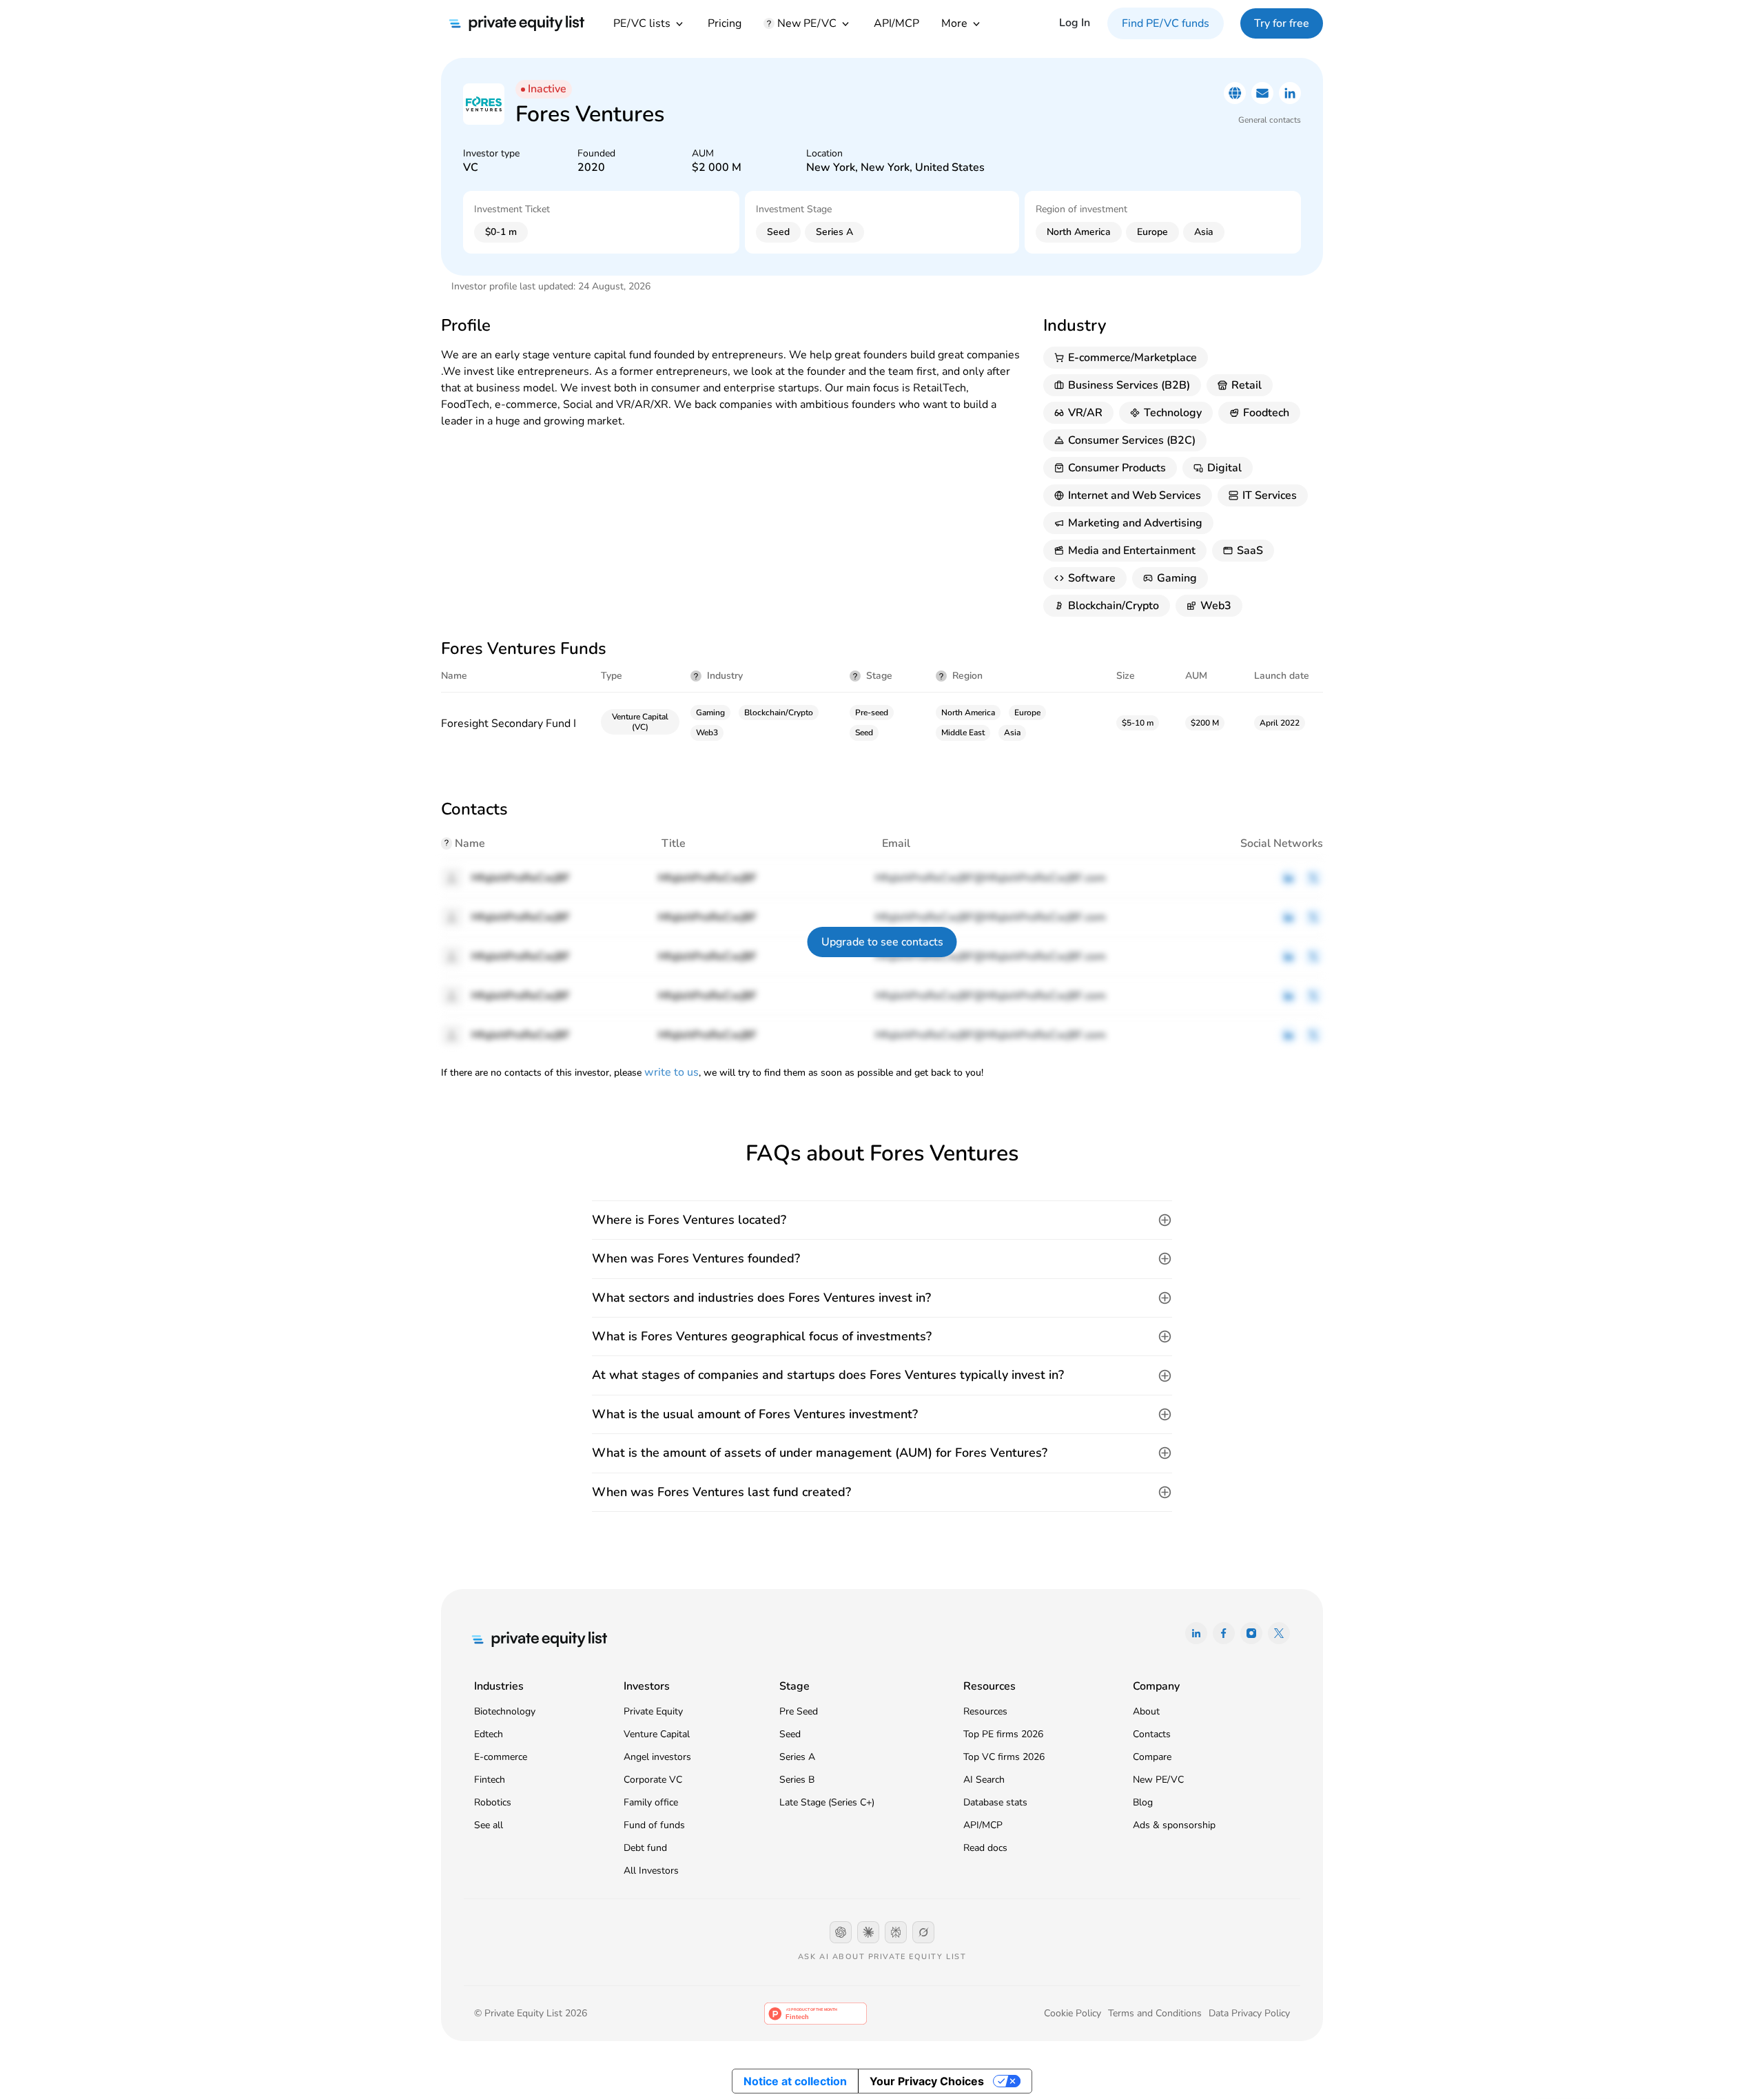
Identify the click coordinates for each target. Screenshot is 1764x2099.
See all (489, 1825)
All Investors (651, 1871)
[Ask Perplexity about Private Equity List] (896, 1932)
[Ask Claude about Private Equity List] (868, 1932)
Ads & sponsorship (1174, 1825)
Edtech (489, 1734)
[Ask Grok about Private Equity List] (923, 1932)
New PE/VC (1158, 1780)
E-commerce (501, 1757)
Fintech (490, 1780)
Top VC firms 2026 (1004, 1757)
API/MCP (896, 23)
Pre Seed (799, 1711)
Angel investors (657, 1757)
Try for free (1282, 23)
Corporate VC (653, 1780)
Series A (797, 1757)
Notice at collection (795, 2081)
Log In (1075, 23)
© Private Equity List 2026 (531, 2013)
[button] (882, 1220)
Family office (651, 1802)
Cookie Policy (1073, 2013)
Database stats (995, 1802)
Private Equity (653, 1711)
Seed (790, 1734)
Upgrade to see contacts (882, 942)
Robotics (493, 1802)
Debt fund (645, 1848)
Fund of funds (654, 1825)
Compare (1152, 1757)
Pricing (725, 23)
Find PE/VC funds (1166, 23)
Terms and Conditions (1155, 2013)
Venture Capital (657, 1734)
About (1146, 1711)
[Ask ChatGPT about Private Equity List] (841, 1932)
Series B (797, 1780)
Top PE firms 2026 (1003, 1734)
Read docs (985, 1848)
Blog (1143, 1802)
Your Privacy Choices (927, 2081)
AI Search (984, 1780)
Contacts (1152, 1734)
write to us (671, 1072)
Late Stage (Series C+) (827, 1802)
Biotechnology (505, 1711)
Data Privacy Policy (1249, 2013)
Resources (985, 1711)
